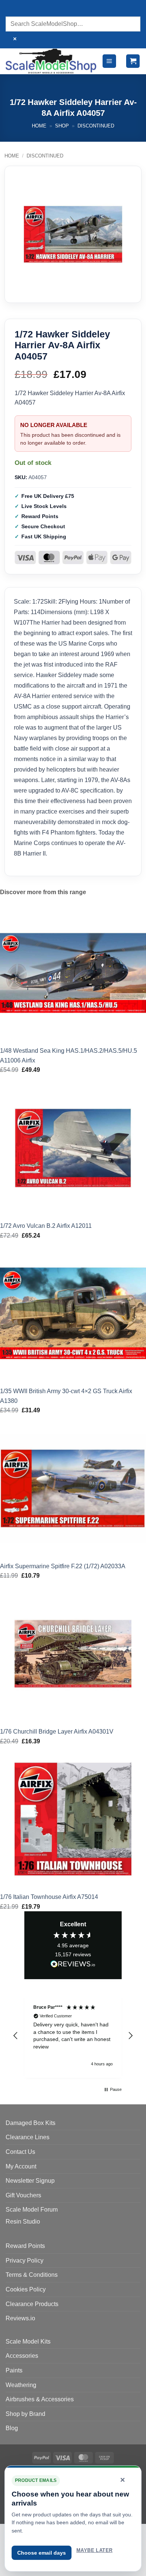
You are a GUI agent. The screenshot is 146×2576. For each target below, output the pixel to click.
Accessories (22, 2356)
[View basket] (133, 61)
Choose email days (42, 2553)
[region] (73, 2036)
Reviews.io (20, 2318)
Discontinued (96, 126)
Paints (14, 2370)
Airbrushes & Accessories (40, 2399)
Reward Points (25, 2246)
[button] (109, 61)
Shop (62, 126)
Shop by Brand (25, 2414)
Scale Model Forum (32, 2210)
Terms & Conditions (32, 2275)
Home (39, 126)
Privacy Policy (25, 2261)
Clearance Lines (28, 2137)
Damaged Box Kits (31, 2123)
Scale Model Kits (28, 2341)
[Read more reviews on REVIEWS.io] (73, 1965)
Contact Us (20, 2152)
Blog (12, 2428)
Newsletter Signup (30, 2181)
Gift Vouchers (23, 2195)
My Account (21, 2166)
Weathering (21, 2385)
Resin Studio (23, 2222)
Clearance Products (32, 2304)
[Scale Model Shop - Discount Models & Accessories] (51, 61)
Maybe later (94, 2550)
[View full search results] (13, 9)
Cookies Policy (26, 2289)
